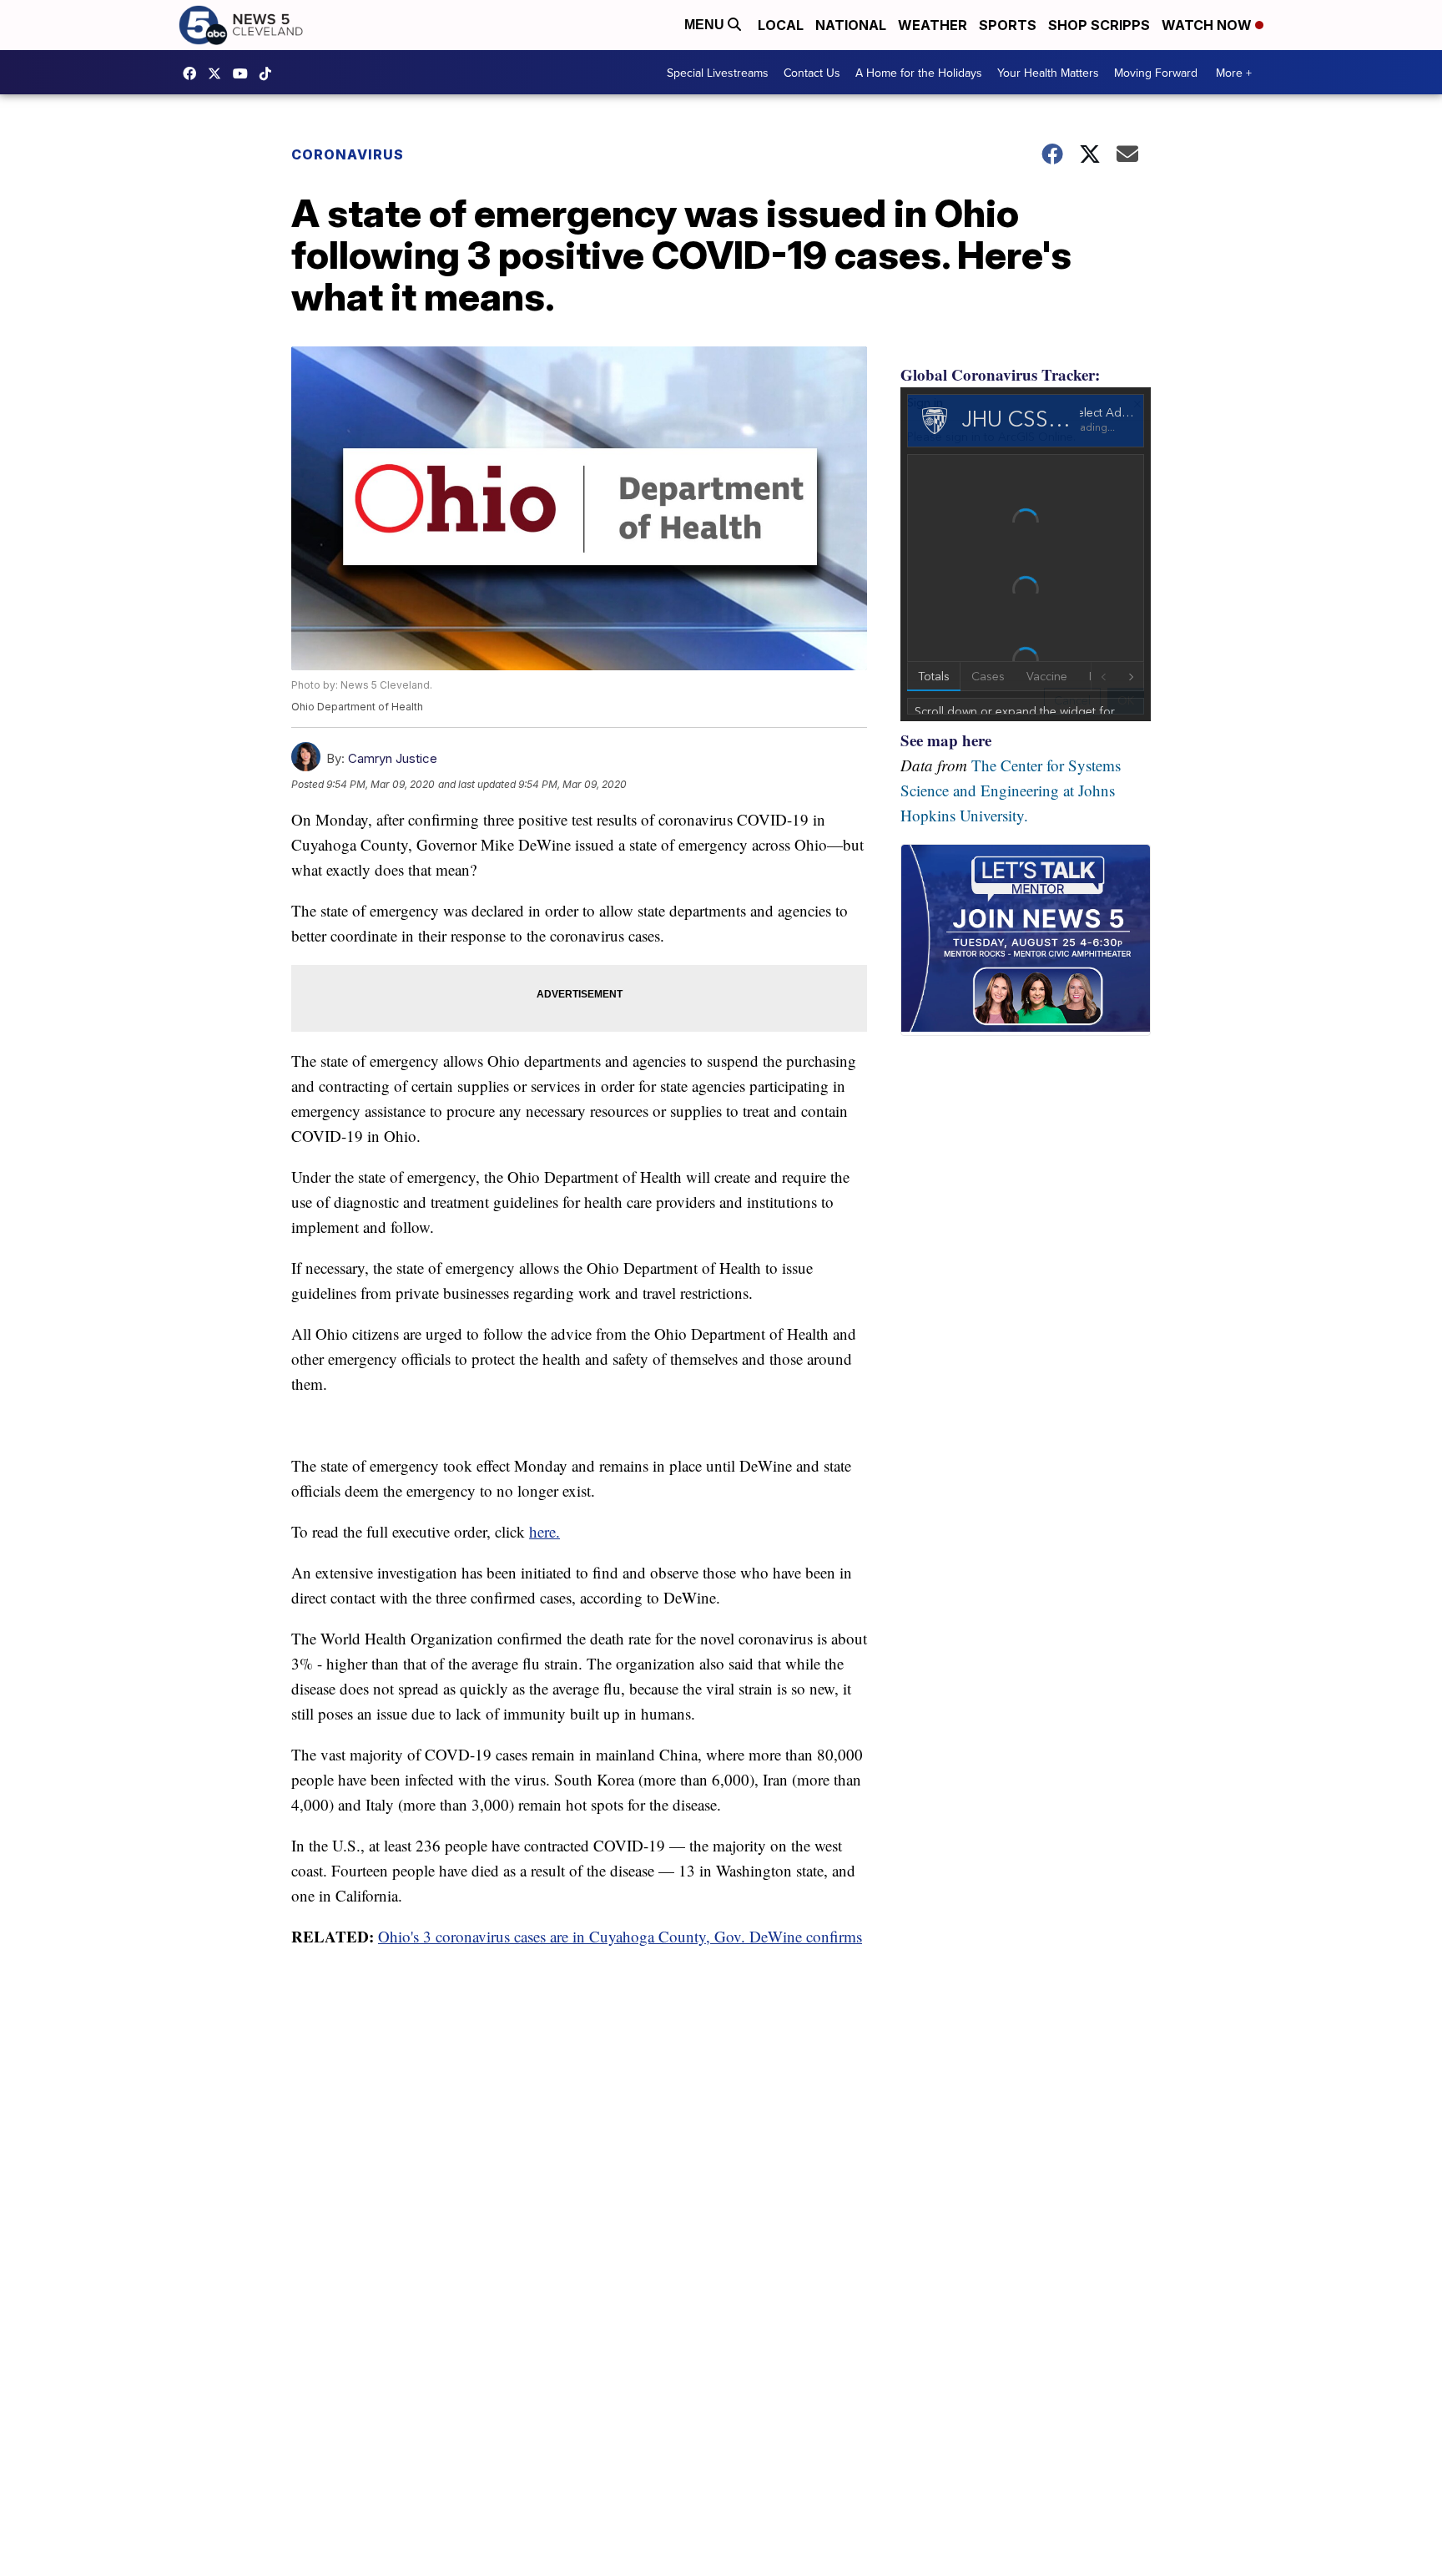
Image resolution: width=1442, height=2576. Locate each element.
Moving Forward (1156, 73)
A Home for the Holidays (919, 73)
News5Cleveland (194, 73)
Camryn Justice (393, 758)
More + (1234, 73)
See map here (946, 740)
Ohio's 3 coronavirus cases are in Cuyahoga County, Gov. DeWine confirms (620, 1936)
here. (545, 1531)
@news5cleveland (270, 73)
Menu (706, 25)
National (851, 25)
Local (781, 25)
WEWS (219, 73)
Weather (933, 25)
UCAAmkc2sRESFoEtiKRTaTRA (245, 73)
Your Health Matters (1048, 73)
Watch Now (1208, 25)
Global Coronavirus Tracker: (1000, 374)
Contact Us (812, 73)
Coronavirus (348, 154)
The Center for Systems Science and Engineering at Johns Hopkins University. (1011, 790)
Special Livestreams (718, 73)
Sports (1008, 25)
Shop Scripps (1099, 25)
